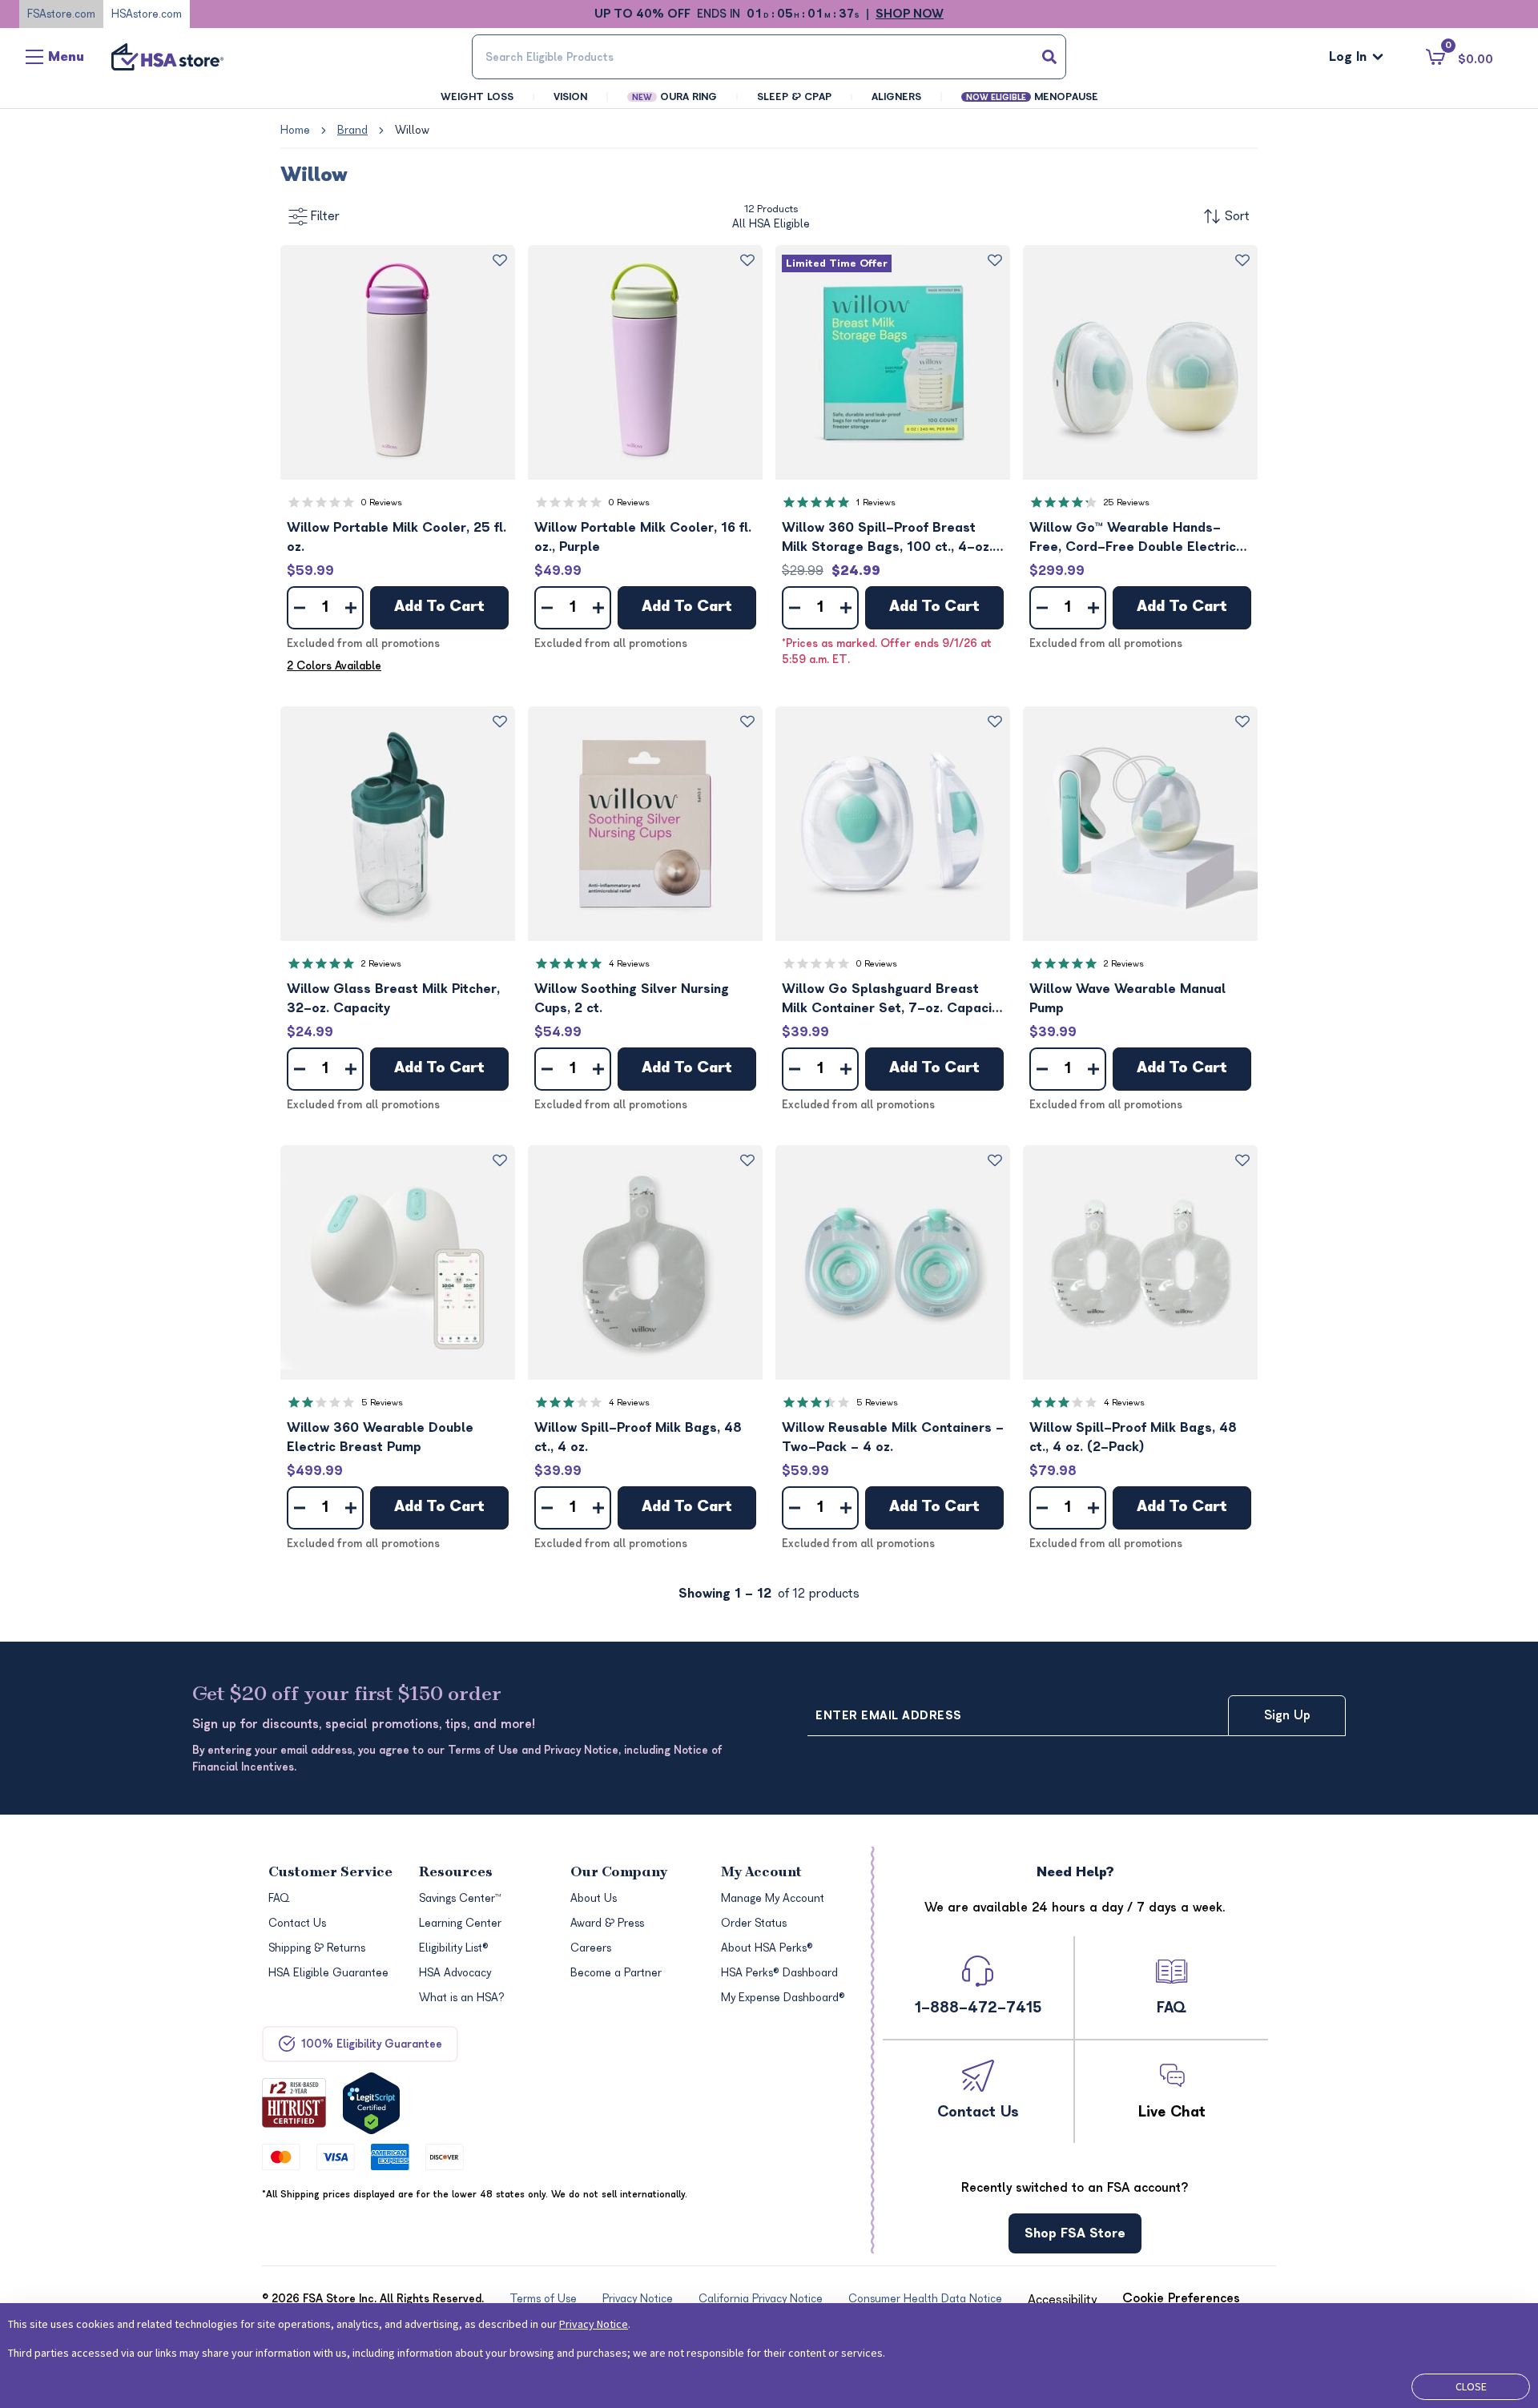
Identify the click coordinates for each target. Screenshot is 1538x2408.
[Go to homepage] (167, 57)
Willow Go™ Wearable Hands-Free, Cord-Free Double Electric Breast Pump (1133, 539)
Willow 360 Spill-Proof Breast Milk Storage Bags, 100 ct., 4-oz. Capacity (887, 539)
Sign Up (1287, 1715)
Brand (352, 130)
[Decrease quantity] (300, 608)
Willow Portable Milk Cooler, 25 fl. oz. (397, 537)
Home (295, 130)
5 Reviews (382, 1403)
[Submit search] (1049, 57)
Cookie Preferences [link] (1181, 2298)
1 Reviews (876, 503)
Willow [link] (412, 130)
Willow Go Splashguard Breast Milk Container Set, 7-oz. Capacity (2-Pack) (893, 1000)
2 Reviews (381, 964)
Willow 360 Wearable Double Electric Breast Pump (380, 1437)
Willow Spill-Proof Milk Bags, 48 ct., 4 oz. (638, 1437)
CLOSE (1471, 2386)
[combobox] (769, 57)
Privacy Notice (594, 2324)
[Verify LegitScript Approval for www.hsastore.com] (371, 2103)
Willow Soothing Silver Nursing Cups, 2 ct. (632, 999)
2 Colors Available (334, 666)
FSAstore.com (61, 14)
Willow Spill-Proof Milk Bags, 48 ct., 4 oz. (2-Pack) (1133, 1437)
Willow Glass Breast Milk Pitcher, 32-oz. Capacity (393, 999)
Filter (325, 216)
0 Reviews (382, 503)
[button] (398, 362)
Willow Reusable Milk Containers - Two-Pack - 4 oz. (893, 1437)
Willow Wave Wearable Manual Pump (1127, 999)
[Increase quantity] (351, 608)
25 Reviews (1127, 503)
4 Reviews (629, 964)
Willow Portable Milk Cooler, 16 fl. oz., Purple (643, 537)
